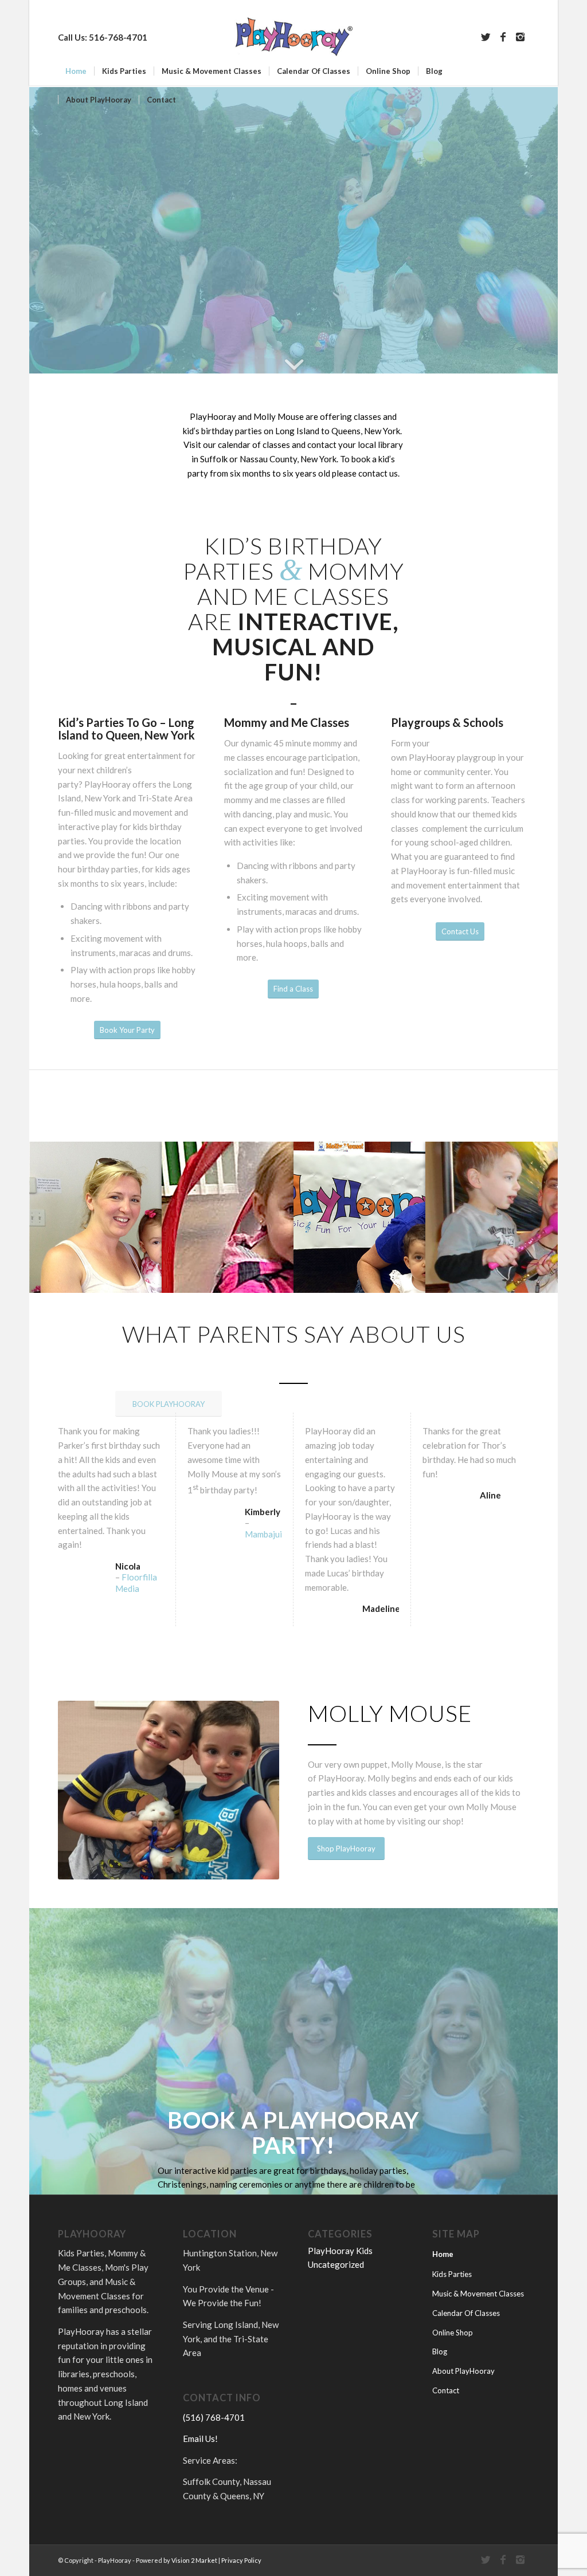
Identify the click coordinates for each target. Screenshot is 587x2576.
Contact (446, 2390)
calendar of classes (254, 445)
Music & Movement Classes (478, 2294)
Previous (69, 1790)
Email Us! (200, 2439)
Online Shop (453, 2333)
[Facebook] (503, 37)
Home (443, 2254)
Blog (440, 2351)
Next (268, 1790)
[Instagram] (521, 37)
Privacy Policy (241, 2560)
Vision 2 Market (194, 2560)
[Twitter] (486, 37)
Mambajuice (268, 1534)
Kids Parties (452, 2274)
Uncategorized (336, 2264)
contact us (378, 473)
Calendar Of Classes (466, 2313)
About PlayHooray (463, 2371)
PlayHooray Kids (340, 2251)
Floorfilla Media (136, 1583)
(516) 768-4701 (214, 2417)
